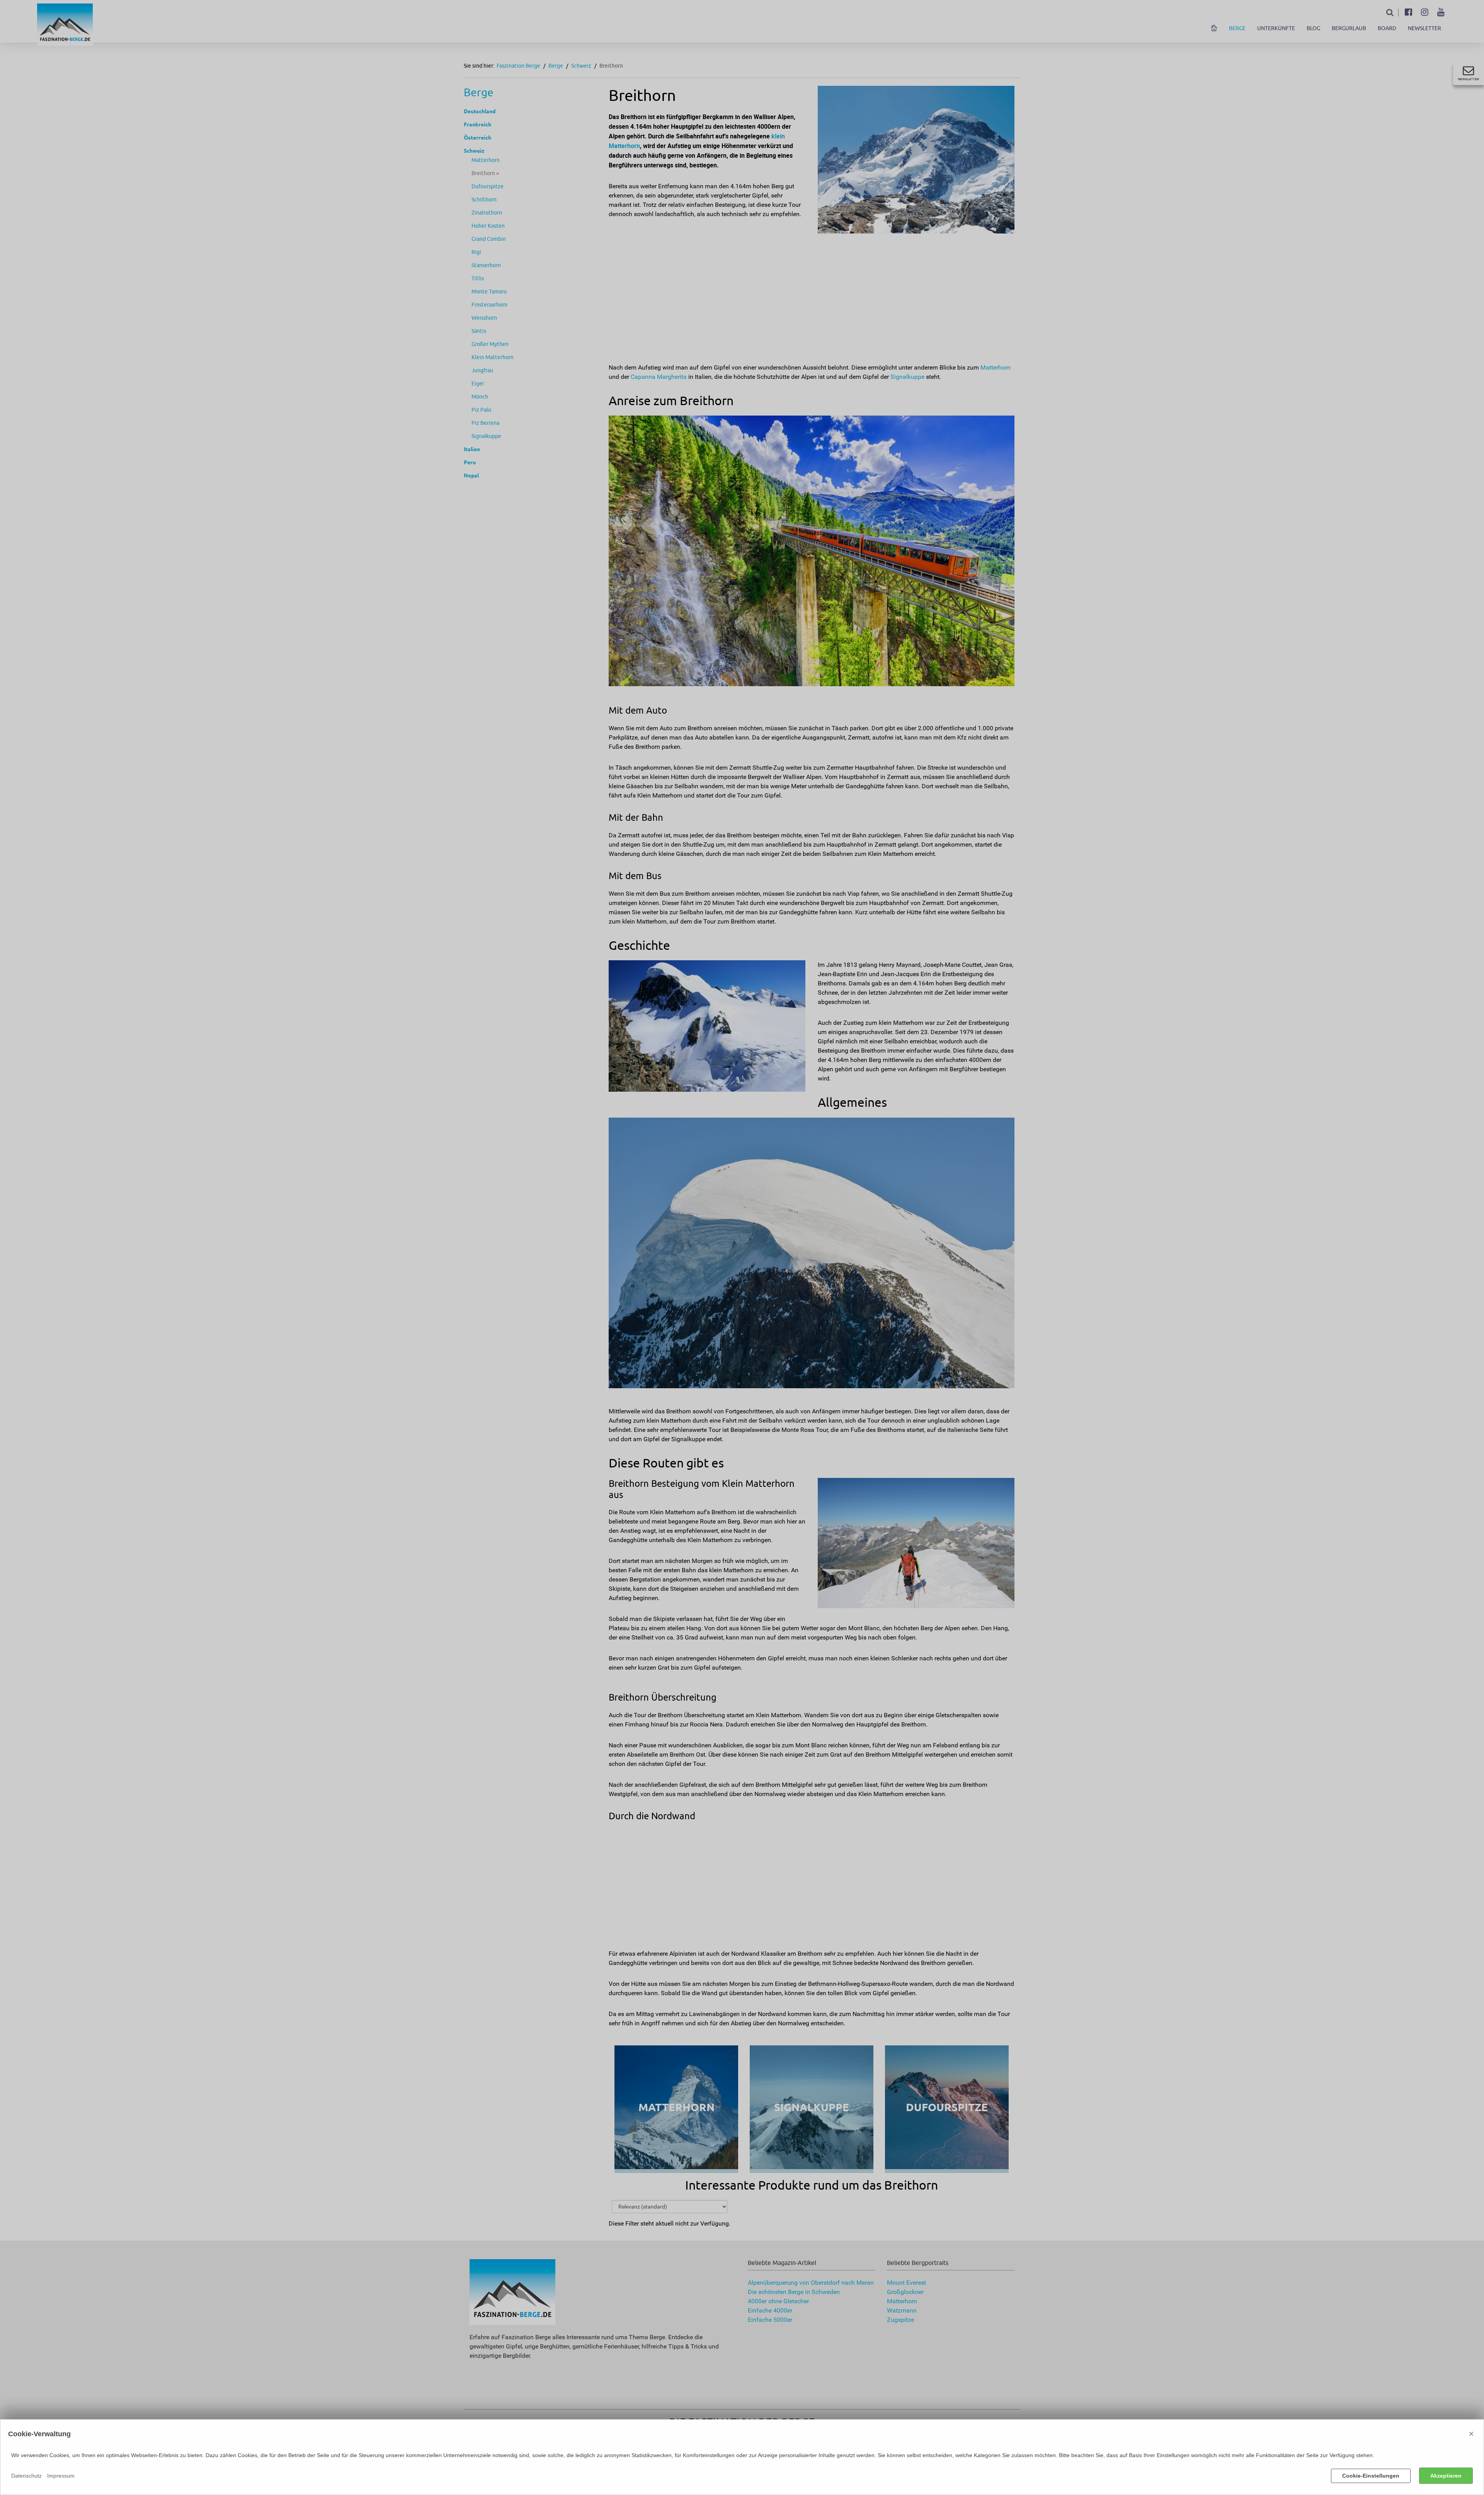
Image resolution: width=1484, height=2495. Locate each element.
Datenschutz (26, 2476)
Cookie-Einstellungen (1371, 2476)
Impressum (61, 2476)
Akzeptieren (1446, 2476)
